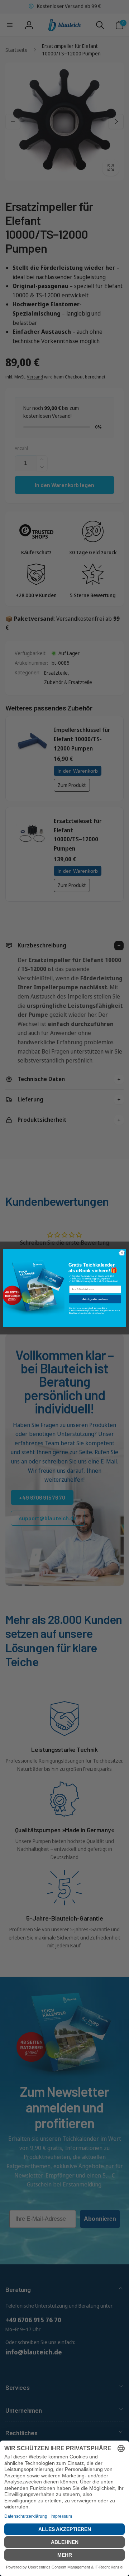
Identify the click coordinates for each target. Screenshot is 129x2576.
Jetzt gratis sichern (95, 1299)
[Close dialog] (122, 1253)
